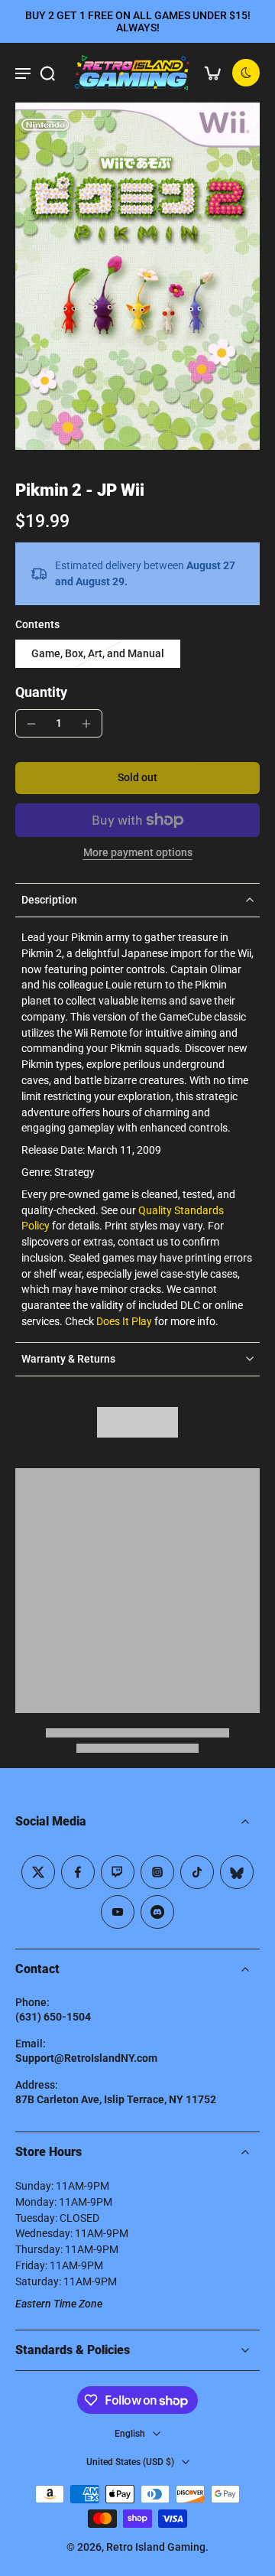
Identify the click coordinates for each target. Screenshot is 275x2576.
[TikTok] (197, 1872)
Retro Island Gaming (156, 2547)
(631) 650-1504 (53, 2017)
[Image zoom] (137, 276)
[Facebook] (78, 1872)
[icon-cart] (212, 73)
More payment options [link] (138, 853)
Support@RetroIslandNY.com (86, 2058)
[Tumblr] (237, 1872)
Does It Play (124, 1321)
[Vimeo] (157, 1912)
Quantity (41, 692)
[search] (47, 73)
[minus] (31, 724)
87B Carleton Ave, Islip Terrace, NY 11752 (116, 2099)
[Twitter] (38, 1872)
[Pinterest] (118, 1872)
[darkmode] (246, 73)
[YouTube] (118, 1912)
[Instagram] (157, 1872)
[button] (137, 778)
